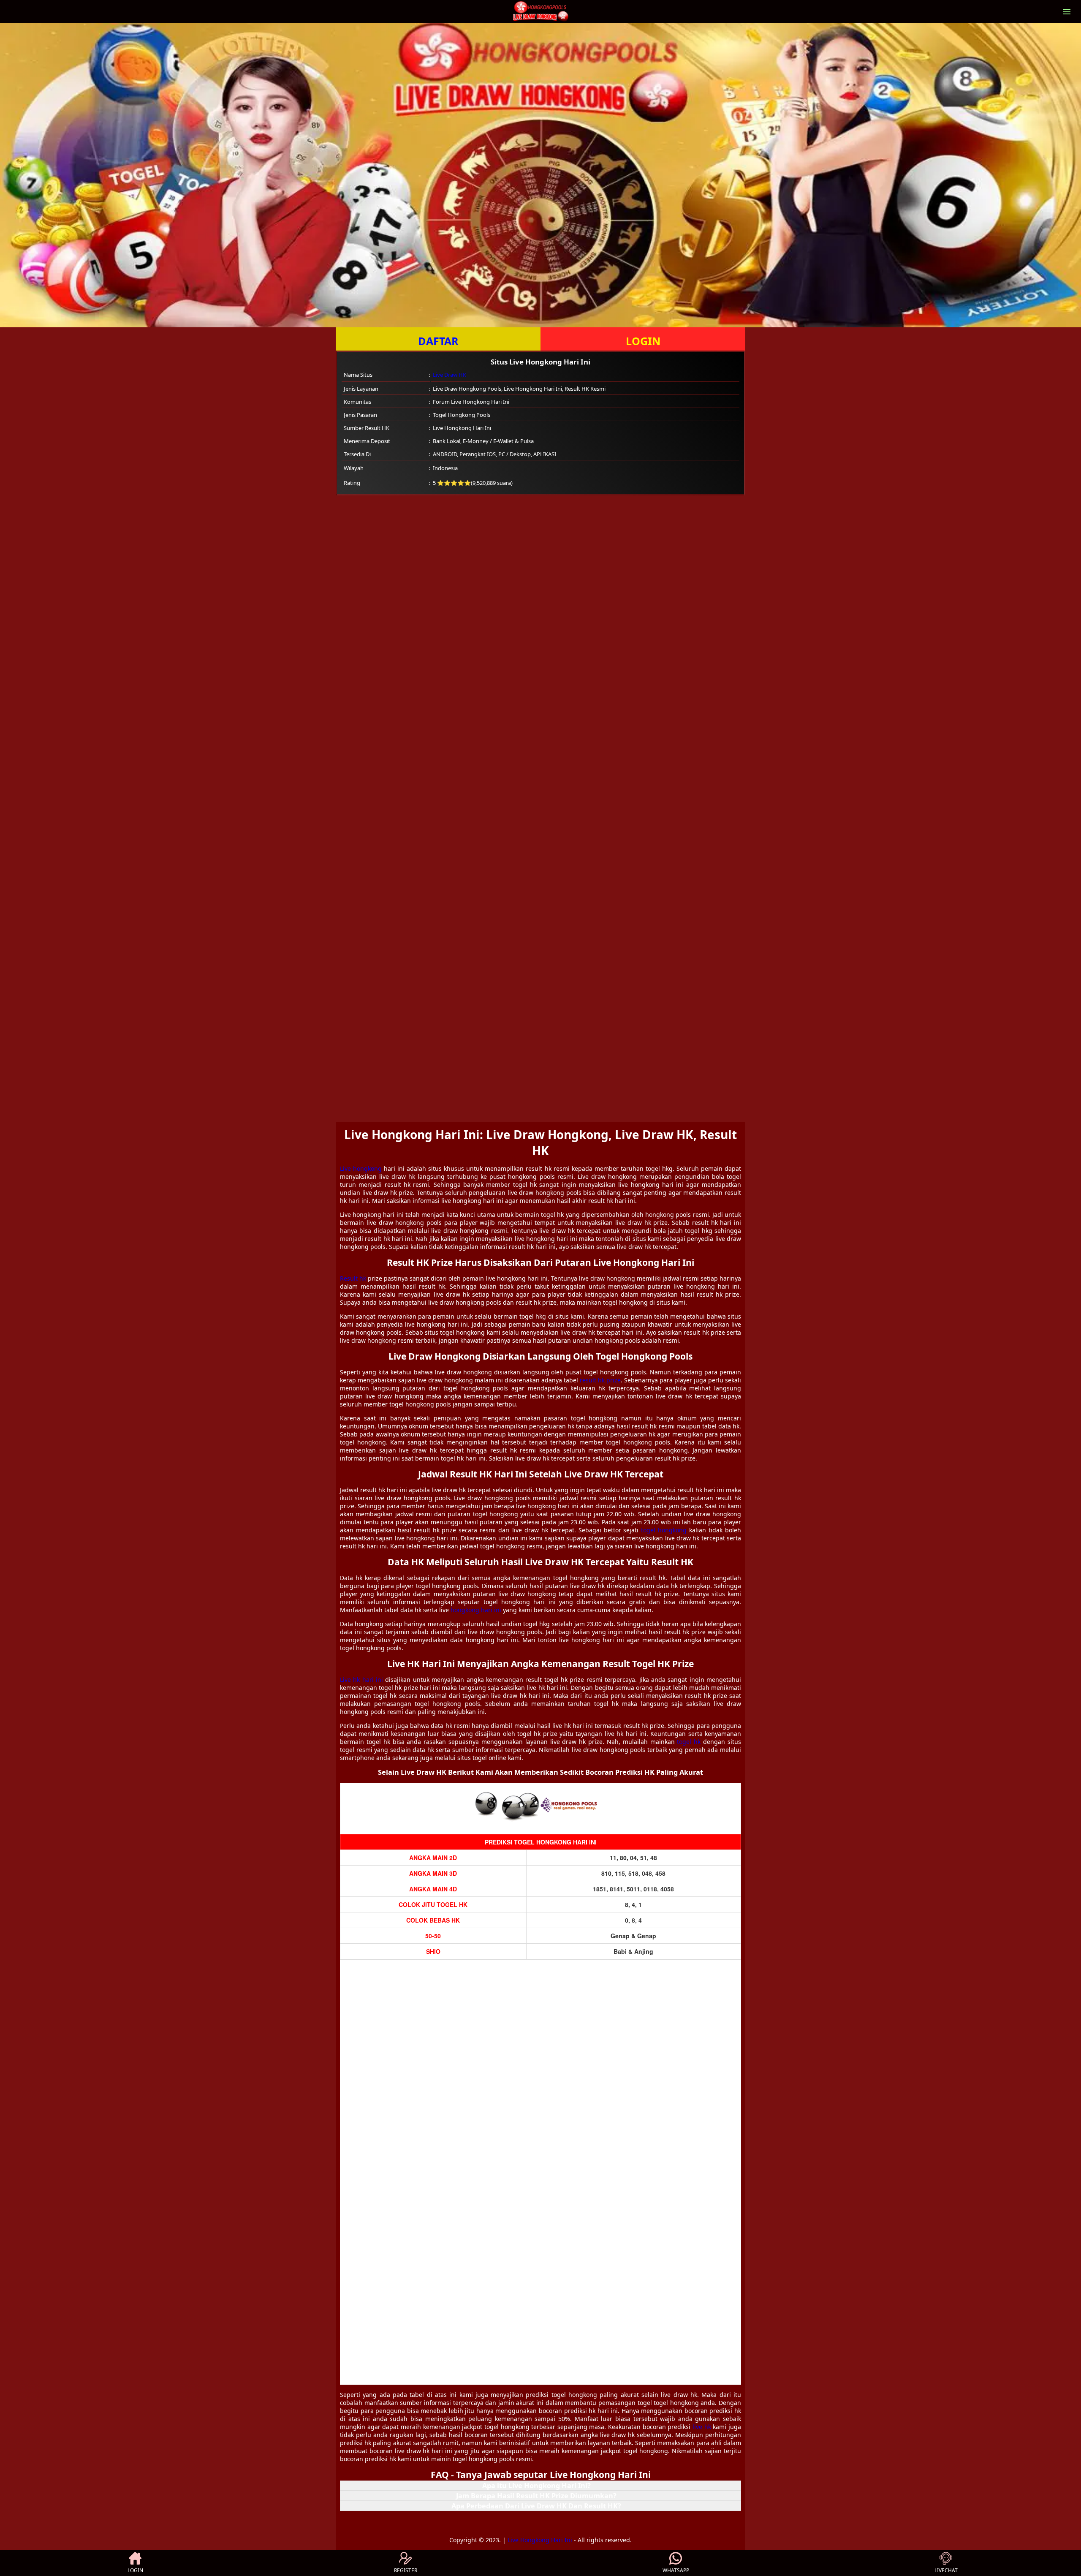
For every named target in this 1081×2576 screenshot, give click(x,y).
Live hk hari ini (361, 1680)
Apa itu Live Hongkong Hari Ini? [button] (536, 2486)
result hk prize (600, 1380)
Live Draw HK (450, 375)
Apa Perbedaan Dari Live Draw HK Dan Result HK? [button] (536, 2506)
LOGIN (643, 341)
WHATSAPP (676, 2570)
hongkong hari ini (476, 1610)
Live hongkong (361, 1168)
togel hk (689, 1742)
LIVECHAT (946, 2570)
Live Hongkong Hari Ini (540, 2540)
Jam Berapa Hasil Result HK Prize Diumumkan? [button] (536, 2496)
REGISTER (406, 2570)
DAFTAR (438, 341)
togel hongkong (664, 1530)
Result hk (353, 1278)
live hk (702, 2427)
